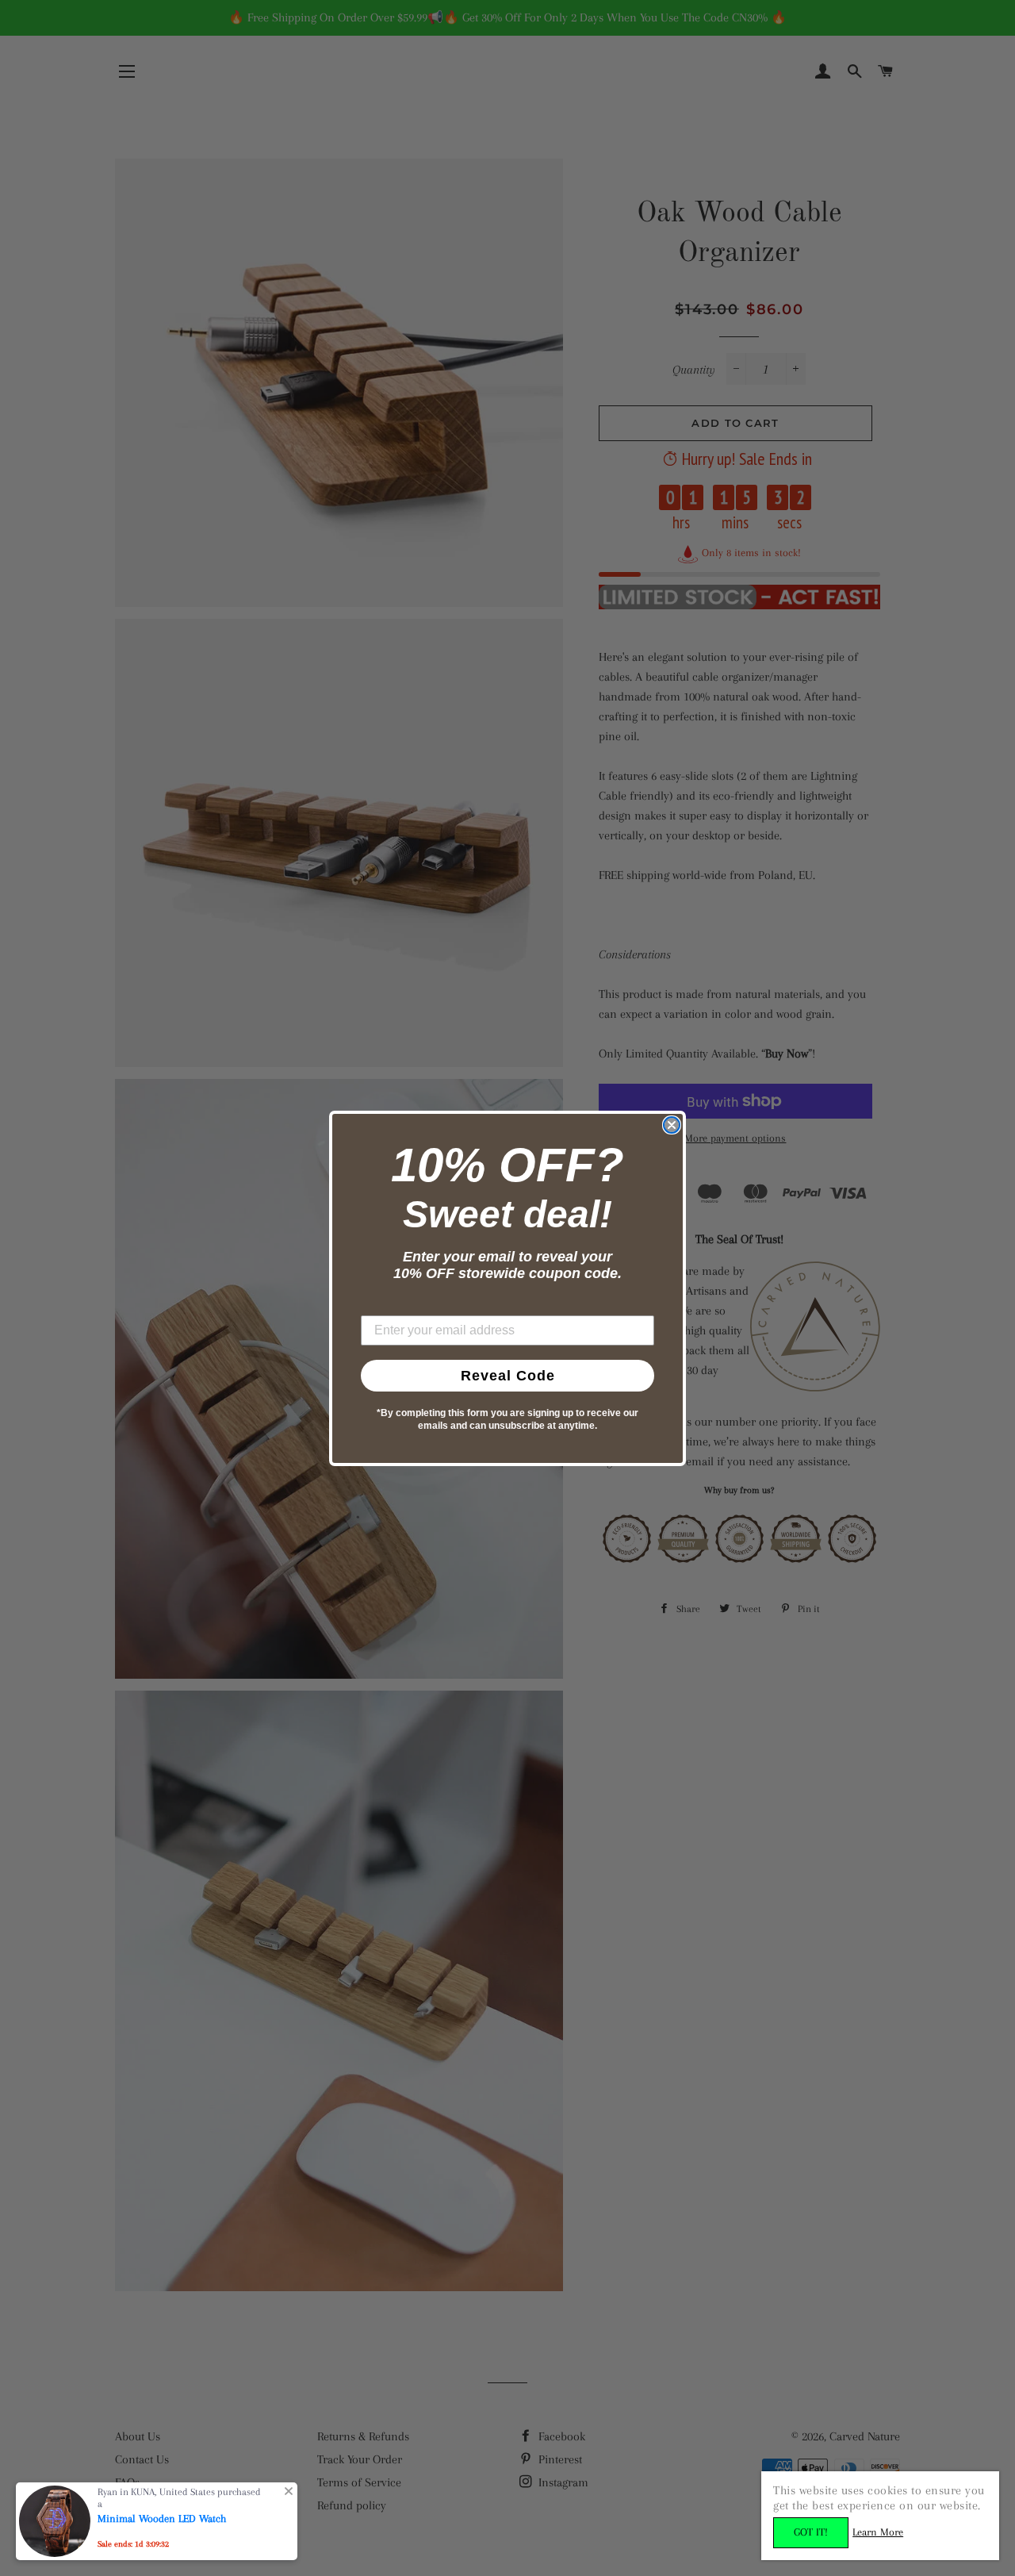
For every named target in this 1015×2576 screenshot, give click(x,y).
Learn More (878, 2532)
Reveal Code (508, 1376)
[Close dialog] (672, 1125)
